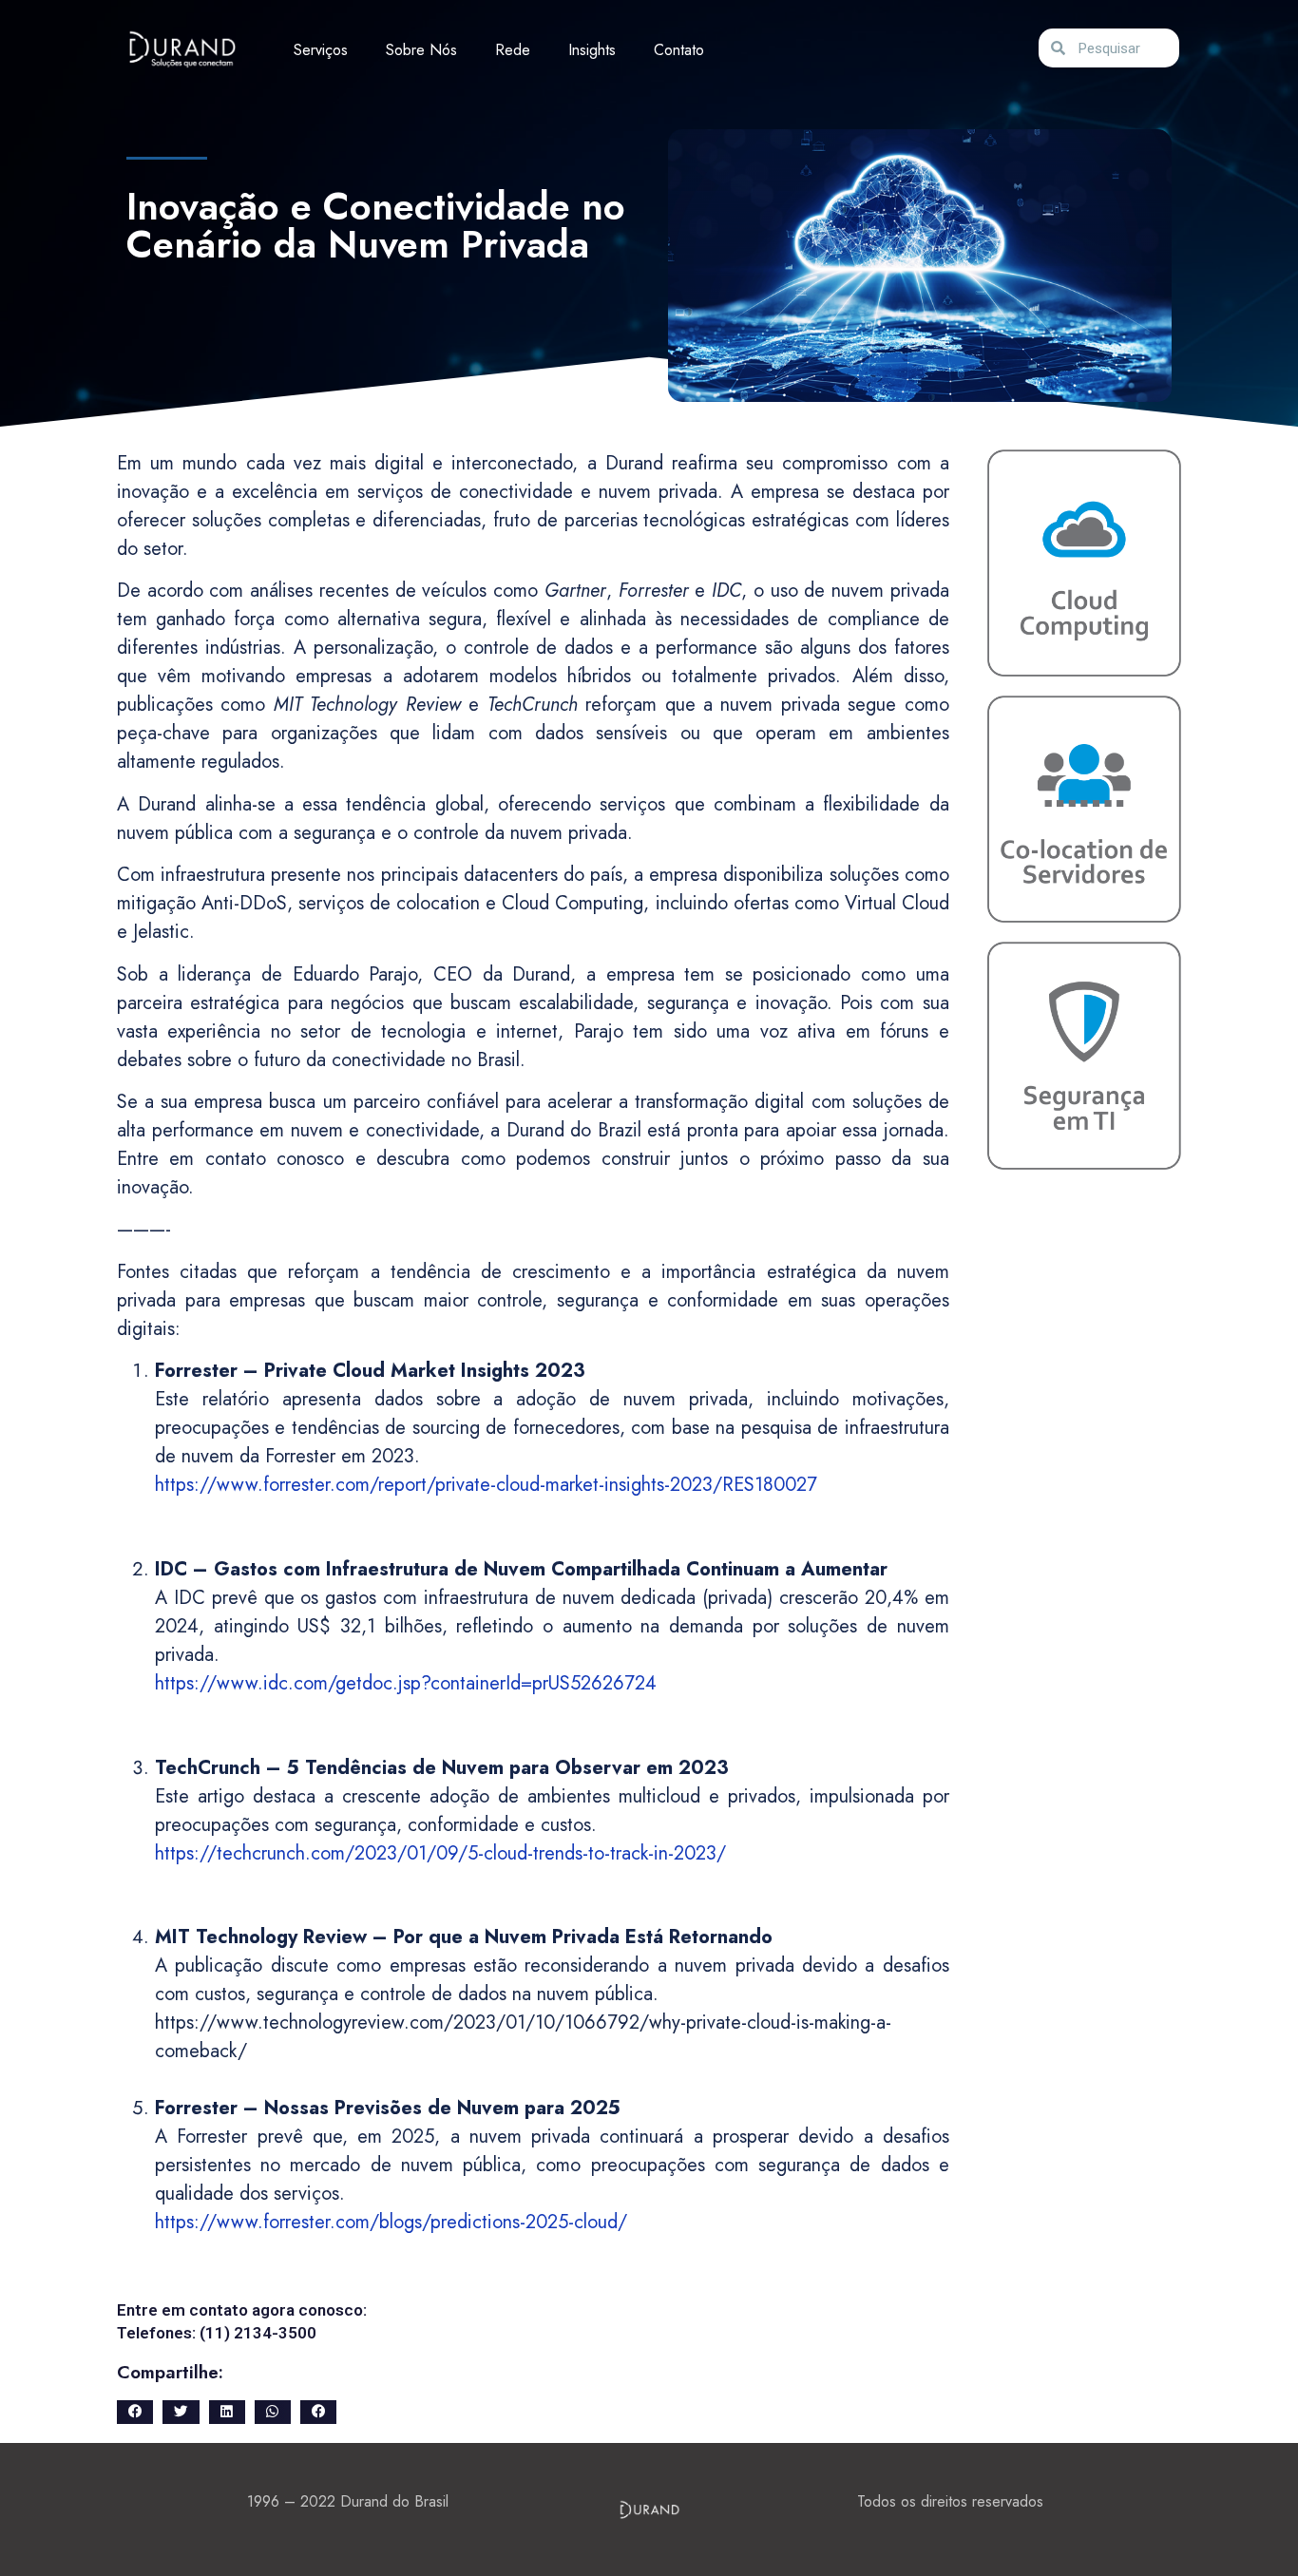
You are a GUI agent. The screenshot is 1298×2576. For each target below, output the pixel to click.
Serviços (321, 50)
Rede (513, 50)
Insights (592, 50)
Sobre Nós (421, 50)
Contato (679, 50)
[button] (135, 2412)
